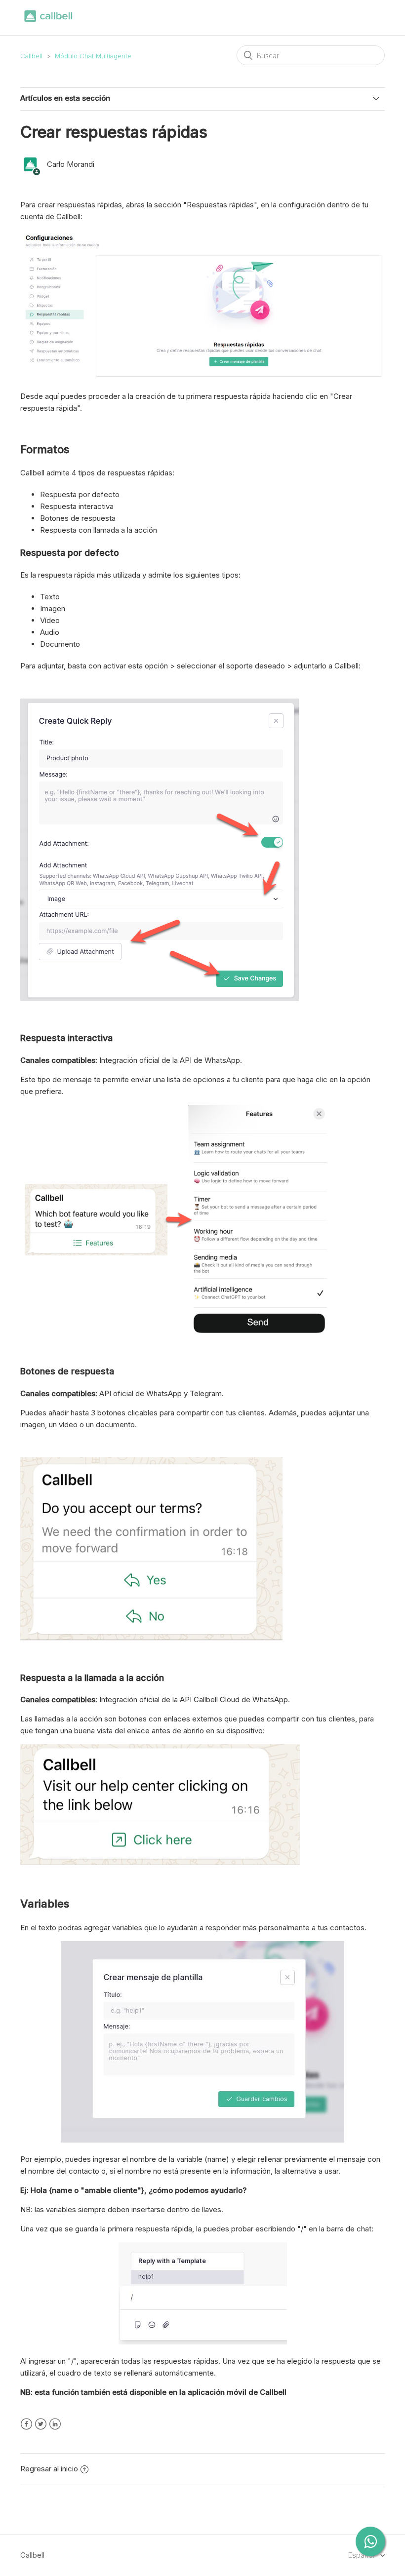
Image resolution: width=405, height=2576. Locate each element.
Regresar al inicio (49, 2469)
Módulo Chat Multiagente (93, 56)
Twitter (41, 2424)
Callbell (31, 56)
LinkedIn (55, 2424)
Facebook (26, 2424)
